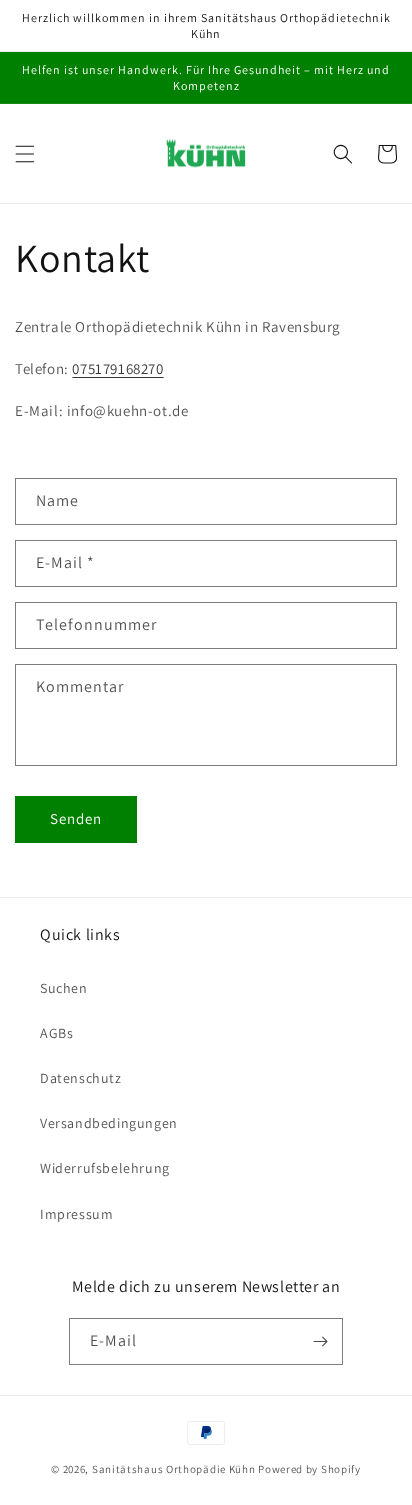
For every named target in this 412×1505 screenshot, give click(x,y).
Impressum (76, 1214)
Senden (76, 818)
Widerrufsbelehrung (105, 1168)
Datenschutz (81, 1078)
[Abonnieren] (320, 1341)
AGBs (56, 1033)
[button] (25, 154)
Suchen (64, 988)
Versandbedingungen (109, 1123)
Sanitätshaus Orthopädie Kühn (174, 1469)
